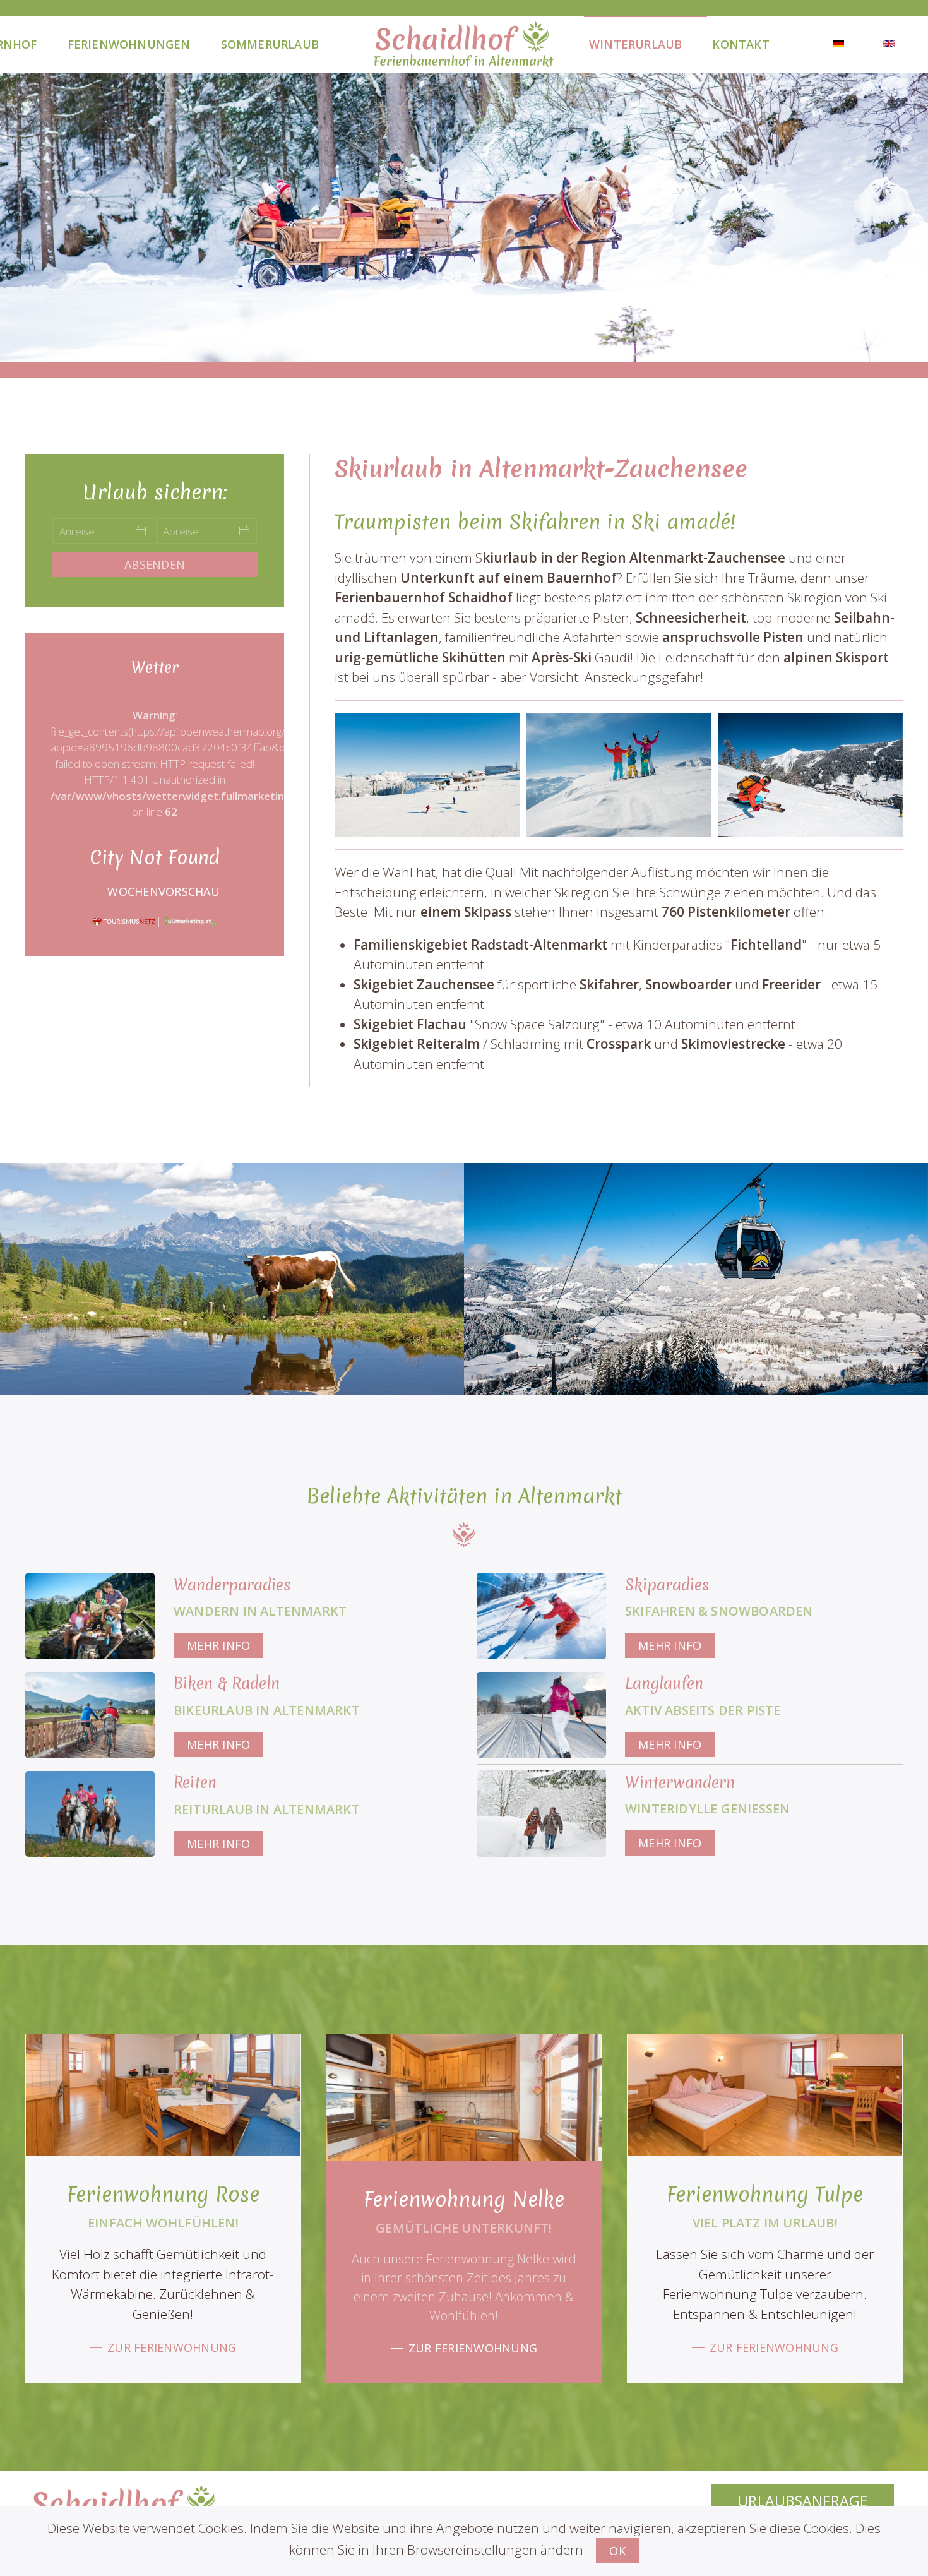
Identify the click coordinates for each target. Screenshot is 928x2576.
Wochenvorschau (164, 891)
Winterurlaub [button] (635, 44)
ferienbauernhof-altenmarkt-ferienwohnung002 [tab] (464, 341)
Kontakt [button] (741, 44)
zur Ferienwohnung (172, 2347)
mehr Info (218, 1645)
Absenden (155, 564)
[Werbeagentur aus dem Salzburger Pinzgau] (191, 921)
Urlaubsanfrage (803, 2501)
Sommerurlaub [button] (270, 44)
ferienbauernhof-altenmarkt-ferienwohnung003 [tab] (479, 341)
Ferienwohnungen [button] (129, 44)
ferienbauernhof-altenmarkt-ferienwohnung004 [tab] (494, 341)
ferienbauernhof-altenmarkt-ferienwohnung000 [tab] (434, 341)
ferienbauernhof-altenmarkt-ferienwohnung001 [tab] (449, 341)
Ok (617, 2551)
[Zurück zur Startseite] (464, 44)
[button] (427, 775)
